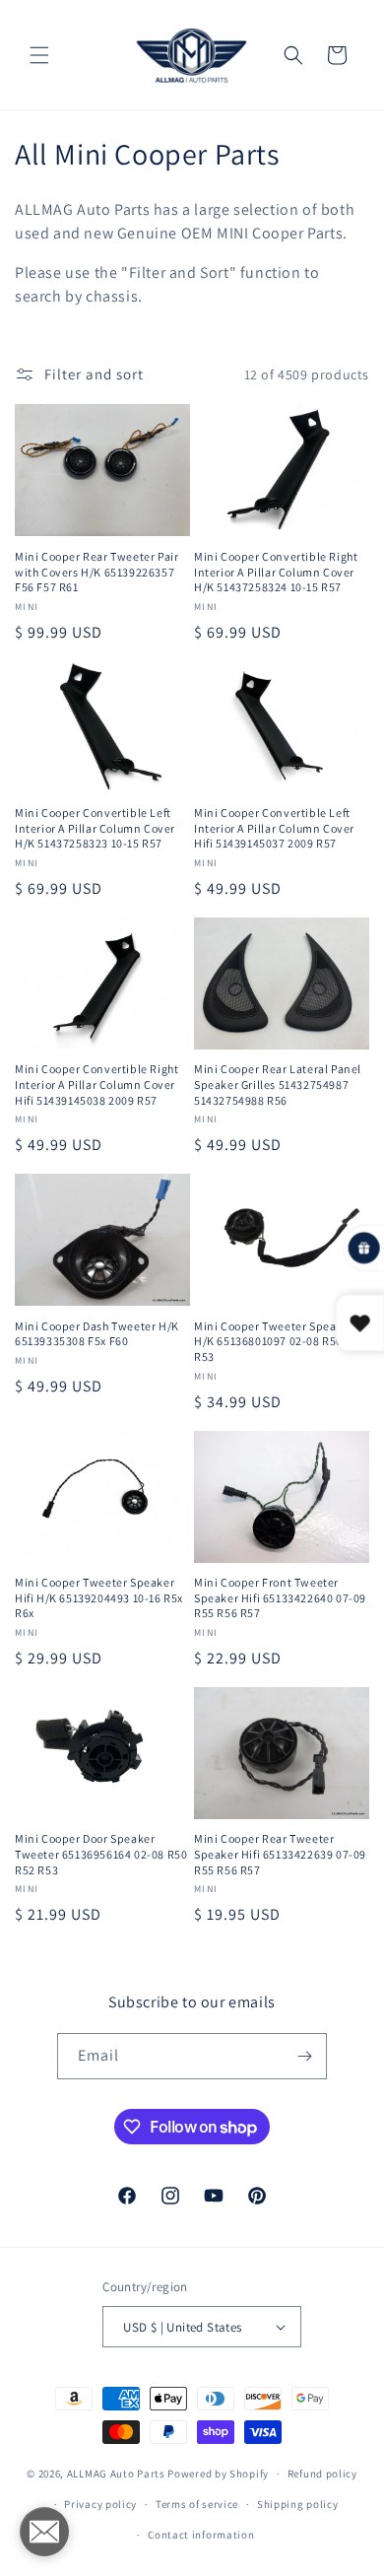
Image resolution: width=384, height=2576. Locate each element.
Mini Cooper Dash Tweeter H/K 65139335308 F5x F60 (97, 1334)
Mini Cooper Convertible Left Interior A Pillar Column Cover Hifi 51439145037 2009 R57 (274, 828)
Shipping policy (298, 2504)
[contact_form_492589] (44, 2532)
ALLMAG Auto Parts (116, 2474)
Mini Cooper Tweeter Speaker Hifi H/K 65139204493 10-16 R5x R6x (99, 1597)
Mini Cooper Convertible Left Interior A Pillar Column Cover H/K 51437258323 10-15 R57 (95, 828)
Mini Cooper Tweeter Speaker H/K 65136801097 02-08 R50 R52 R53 (280, 1341)
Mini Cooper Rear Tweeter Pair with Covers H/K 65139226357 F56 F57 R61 (96, 572)
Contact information (201, 2535)
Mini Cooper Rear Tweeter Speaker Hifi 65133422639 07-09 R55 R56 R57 (280, 1854)
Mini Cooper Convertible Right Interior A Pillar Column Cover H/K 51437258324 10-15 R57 (276, 572)
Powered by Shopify (218, 2474)
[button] (39, 55)
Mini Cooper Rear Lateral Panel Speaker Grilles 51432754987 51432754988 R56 (278, 1084)
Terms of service (197, 2504)
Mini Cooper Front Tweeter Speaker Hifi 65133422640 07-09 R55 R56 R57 (280, 1597)
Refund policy (322, 2474)
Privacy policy (100, 2504)
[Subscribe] (304, 2056)
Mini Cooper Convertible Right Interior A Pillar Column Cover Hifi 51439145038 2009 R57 (96, 1084)
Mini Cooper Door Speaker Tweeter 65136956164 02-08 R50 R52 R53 (101, 1854)
